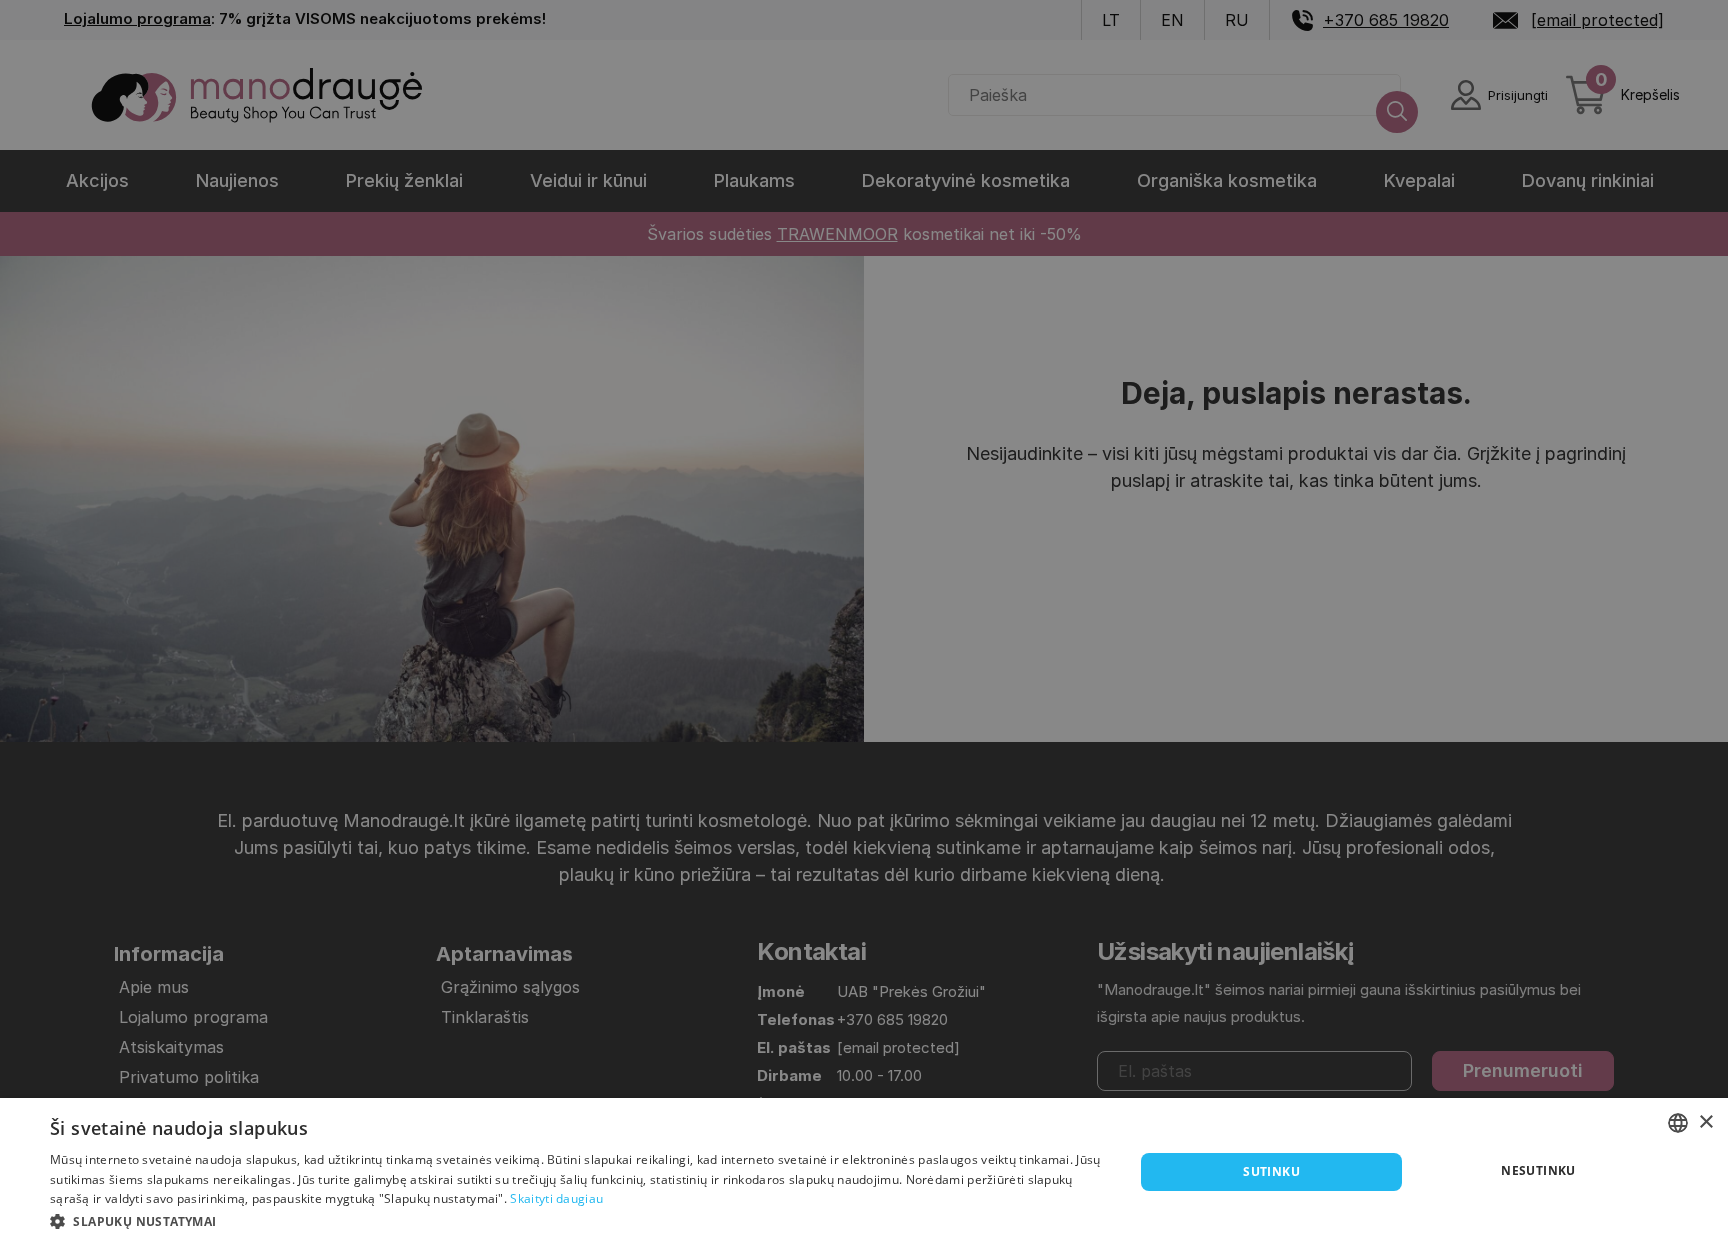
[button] (576, 1220)
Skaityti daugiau (556, 1198)
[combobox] (1678, 1123)
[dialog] (864, 1172)
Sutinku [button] (1271, 1171)
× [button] (1705, 1122)
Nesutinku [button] (1538, 1170)
